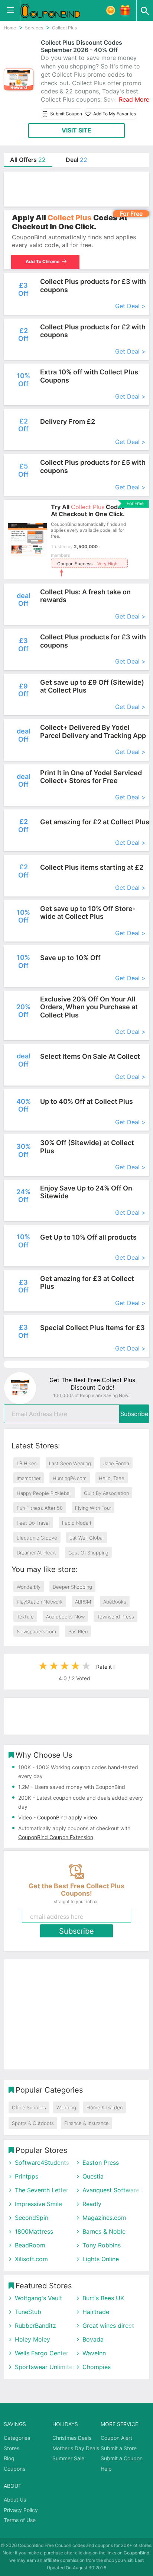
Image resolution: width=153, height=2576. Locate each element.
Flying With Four (93, 1508)
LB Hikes (27, 1463)
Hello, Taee (112, 1478)
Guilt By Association (106, 1493)
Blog (9, 2458)
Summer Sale (68, 2458)
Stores (12, 2448)
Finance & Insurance (87, 2123)
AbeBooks (115, 1602)
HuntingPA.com (70, 1478)
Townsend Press (115, 1617)
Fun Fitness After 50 (40, 1508)
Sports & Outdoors (33, 2123)
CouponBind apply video (67, 1817)
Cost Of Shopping (88, 1553)
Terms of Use (20, 2520)
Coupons (14, 2469)
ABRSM (83, 1602)
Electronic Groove (37, 1538)
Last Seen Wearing (70, 1463)
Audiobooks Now (65, 1617)
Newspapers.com (36, 1631)
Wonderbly (29, 1587)
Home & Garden (105, 2107)
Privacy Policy (21, 2510)
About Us (15, 2500)
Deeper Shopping (72, 1587)
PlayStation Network (40, 1602)
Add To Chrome (43, 261)
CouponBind (136, 2553)
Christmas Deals (72, 2438)
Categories (17, 2438)
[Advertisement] (76, 189)
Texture (25, 1617)
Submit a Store (119, 2448)
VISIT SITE (76, 130)
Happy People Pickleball (44, 1493)
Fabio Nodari (76, 1523)
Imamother (29, 1478)
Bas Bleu (78, 1631)
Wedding (66, 2107)
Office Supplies (29, 2107)
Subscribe (134, 1414)
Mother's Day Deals (76, 2448)
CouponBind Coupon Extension (56, 1837)
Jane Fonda (116, 1463)
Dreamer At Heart (36, 1553)
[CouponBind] (56, 10)
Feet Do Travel (33, 1523)
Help (106, 2469)
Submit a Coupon (122, 2458)
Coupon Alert (116, 2438)
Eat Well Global (87, 1538)
